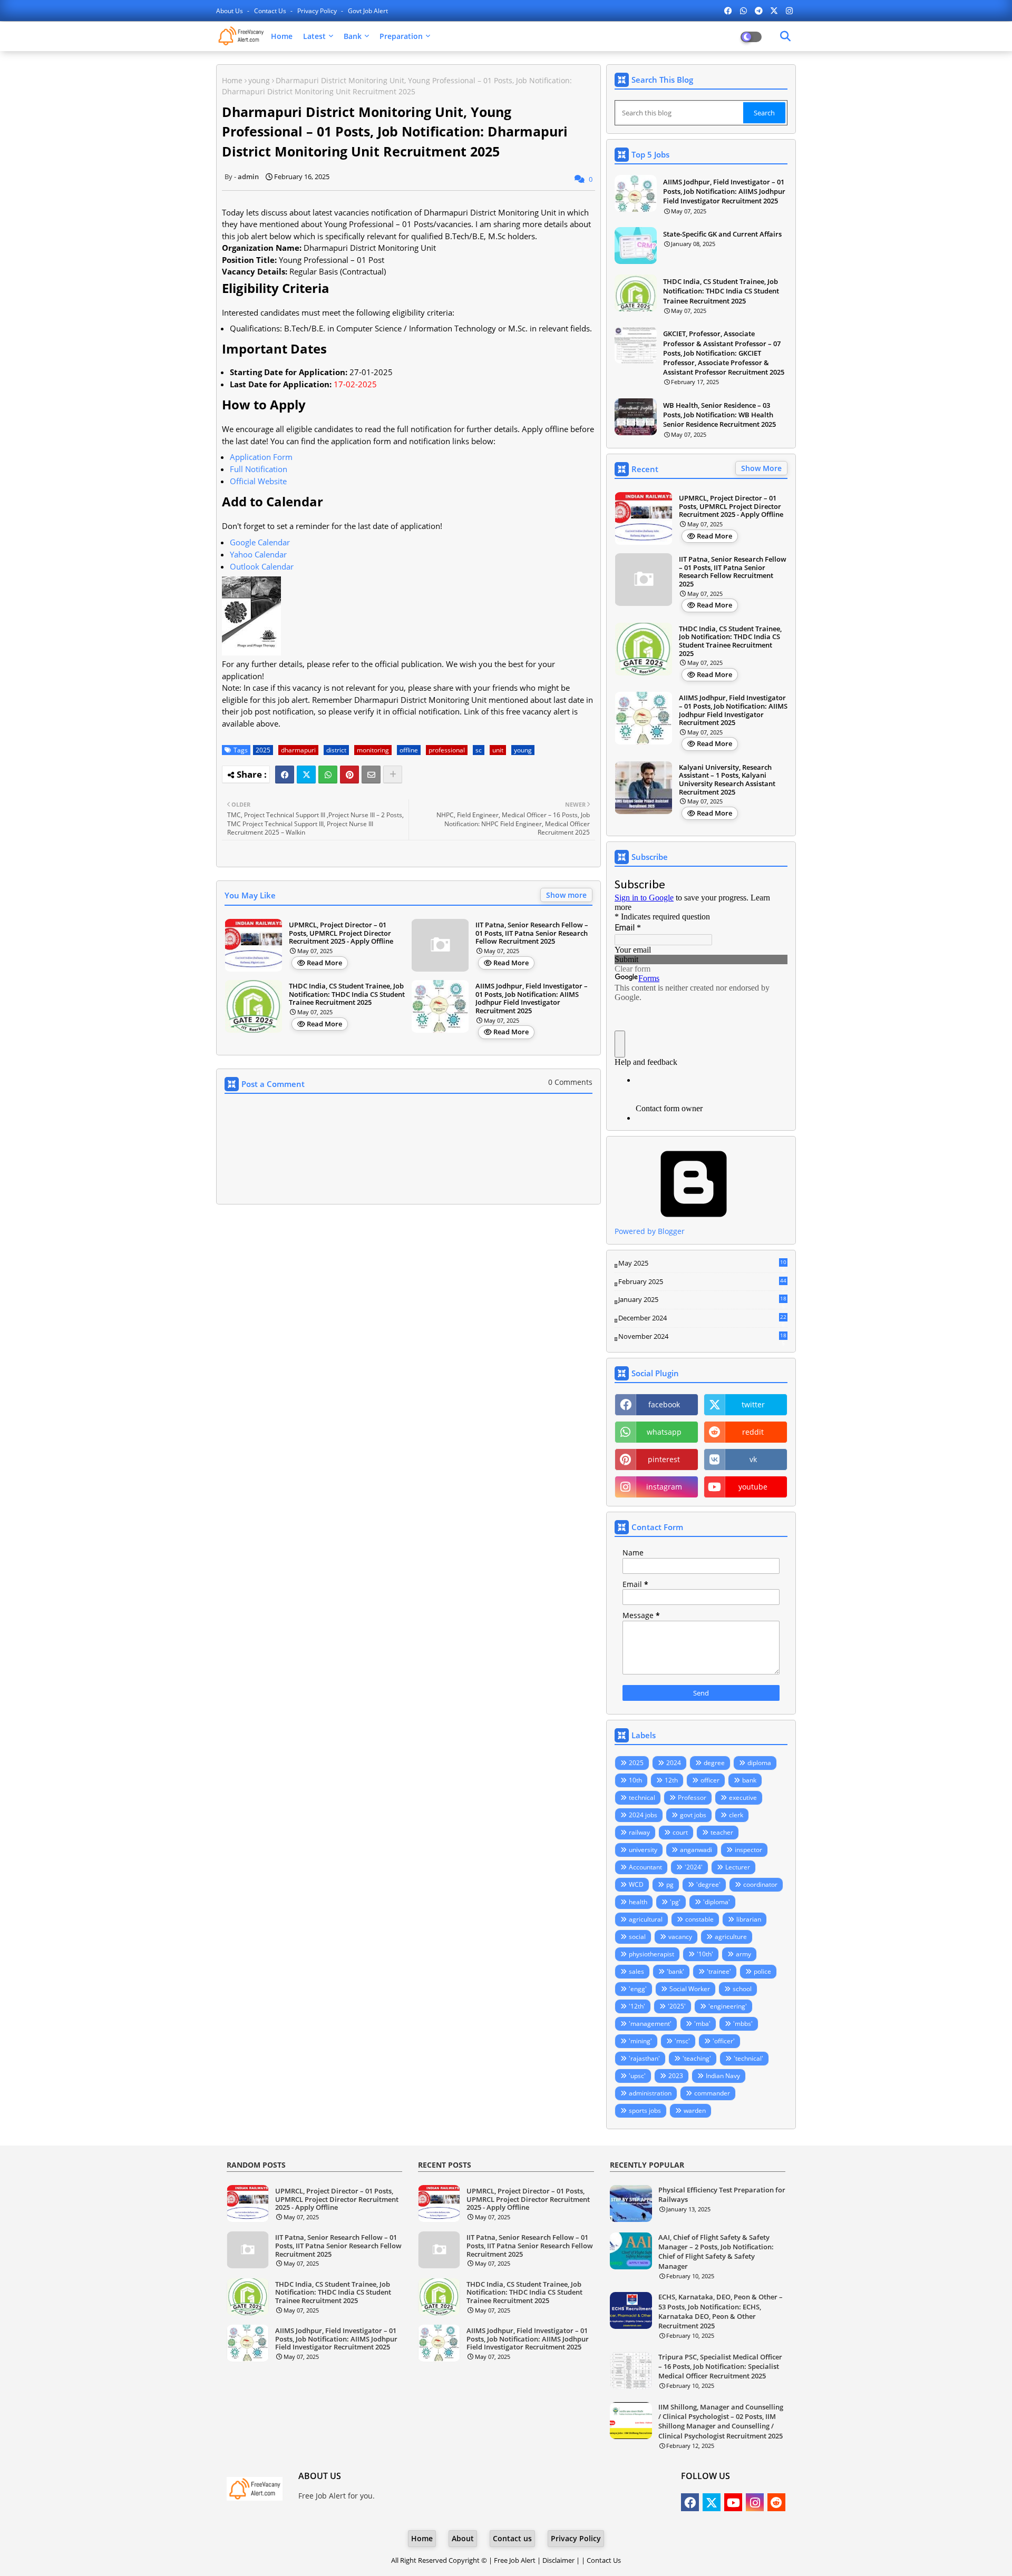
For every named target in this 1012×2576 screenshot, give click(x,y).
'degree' (708, 1884)
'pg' (675, 1902)
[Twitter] (306, 775)
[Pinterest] (349, 775)
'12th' (637, 2006)
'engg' (638, 1989)
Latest (314, 36)
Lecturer (738, 1867)
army (743, 1954)
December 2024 (702, 1318)
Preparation (401, 36)
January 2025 (702, 1300)
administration (650, 2093)
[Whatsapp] (328, 775)
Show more (566, 895)
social (637, 1937)
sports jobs (645, 2110)
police (762, 1971)
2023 (676, 2076)
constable (699, 1919)
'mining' (640, 2041)
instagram (664, 1487)
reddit (753, 1432)
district (336, 750)
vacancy (680, 1937)
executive (743, 1798)
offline (409, 750)
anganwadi (696, 1850)
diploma (759, 1763)
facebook (664, 1404)
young (259, 80)
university (643, 1850)
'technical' (748, 2058)
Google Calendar (260, 542)
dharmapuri (298, 750)
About (463, 2538)
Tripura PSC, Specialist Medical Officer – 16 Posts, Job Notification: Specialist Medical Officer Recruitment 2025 (720, 2366)
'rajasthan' (644, 2058)
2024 (674, 1763)
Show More (761, 468)
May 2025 (702, 1263)
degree (714, 1763)
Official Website (258, 481)
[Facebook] (285, 775)
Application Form (261, 457)
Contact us (271, 11)
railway (639, 1832)
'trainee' (719, 1971)
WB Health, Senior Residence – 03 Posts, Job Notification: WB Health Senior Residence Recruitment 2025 (719, 415)
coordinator (760, 1884)
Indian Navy (723, 2076)
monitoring (373, 750)
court (680, 1832)
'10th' (705, 1954)
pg (670, 1884)
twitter (753, 1404)
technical (642, 1798)
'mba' (702, 2024)
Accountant (645, 1867)
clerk (736, 1815)
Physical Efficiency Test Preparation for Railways (722, 2195)
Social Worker (690, 1989)
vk (753, 1459)
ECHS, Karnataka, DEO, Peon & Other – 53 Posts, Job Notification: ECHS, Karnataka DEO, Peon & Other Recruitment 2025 (721, 2311)
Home (282, 36)
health (638, 1902)
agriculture (731, 1937)
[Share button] (393, 775)
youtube (753, 1487)
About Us (230, 11)
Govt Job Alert (368, 11)
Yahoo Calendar (258, 554)
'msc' (682, 2041)
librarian (749, 1919)
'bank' (675, 1971)
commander (712, 2093)
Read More (324, 963)
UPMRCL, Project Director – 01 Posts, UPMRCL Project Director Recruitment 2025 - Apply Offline (341, 933)
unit (498, 750)
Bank (353, 36)
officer (710, 1780)
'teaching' (697, 2058)
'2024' (694, 1867)
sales (636, 1971)
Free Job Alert (515, 2560)
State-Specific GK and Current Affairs (722, 234)
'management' (650, 2024)
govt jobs (693, 1815)
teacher (722, 1832)
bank (749, 1780)
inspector (748, 1850)
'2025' (677, 2006)
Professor (692, 1798)
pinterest (664, 1459)
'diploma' (717, 1902)
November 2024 (702, 1337)
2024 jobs (643, 1815)
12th (671, 1780)
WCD (636, 1884)
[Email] (371, 775)
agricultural (646, 1919)
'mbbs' (743, 2024)
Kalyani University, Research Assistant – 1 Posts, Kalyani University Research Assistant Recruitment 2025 (727, 780)
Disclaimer (558, 2560)
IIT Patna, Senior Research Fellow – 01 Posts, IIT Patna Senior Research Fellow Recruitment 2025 (532, 933)
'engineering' (728, 2006)
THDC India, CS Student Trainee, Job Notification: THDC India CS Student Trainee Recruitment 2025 (347, 995)
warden (695, 2110)
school (742, 1989)
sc (479, 750)
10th (635, 1780)
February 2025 (702, 1282)
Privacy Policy (318, 11)
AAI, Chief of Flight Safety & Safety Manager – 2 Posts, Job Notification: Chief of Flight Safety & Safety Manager (716, 2252)
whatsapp (664, 1432)
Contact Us (604, 2560)
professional (447, 750)
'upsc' (637, 2076)
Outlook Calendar (262, 566)
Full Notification (259, 469)
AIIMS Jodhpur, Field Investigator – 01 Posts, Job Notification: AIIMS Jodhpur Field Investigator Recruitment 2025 (532, 998)
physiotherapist (651, 1954)
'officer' (724, 2041)
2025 (263, 750)
